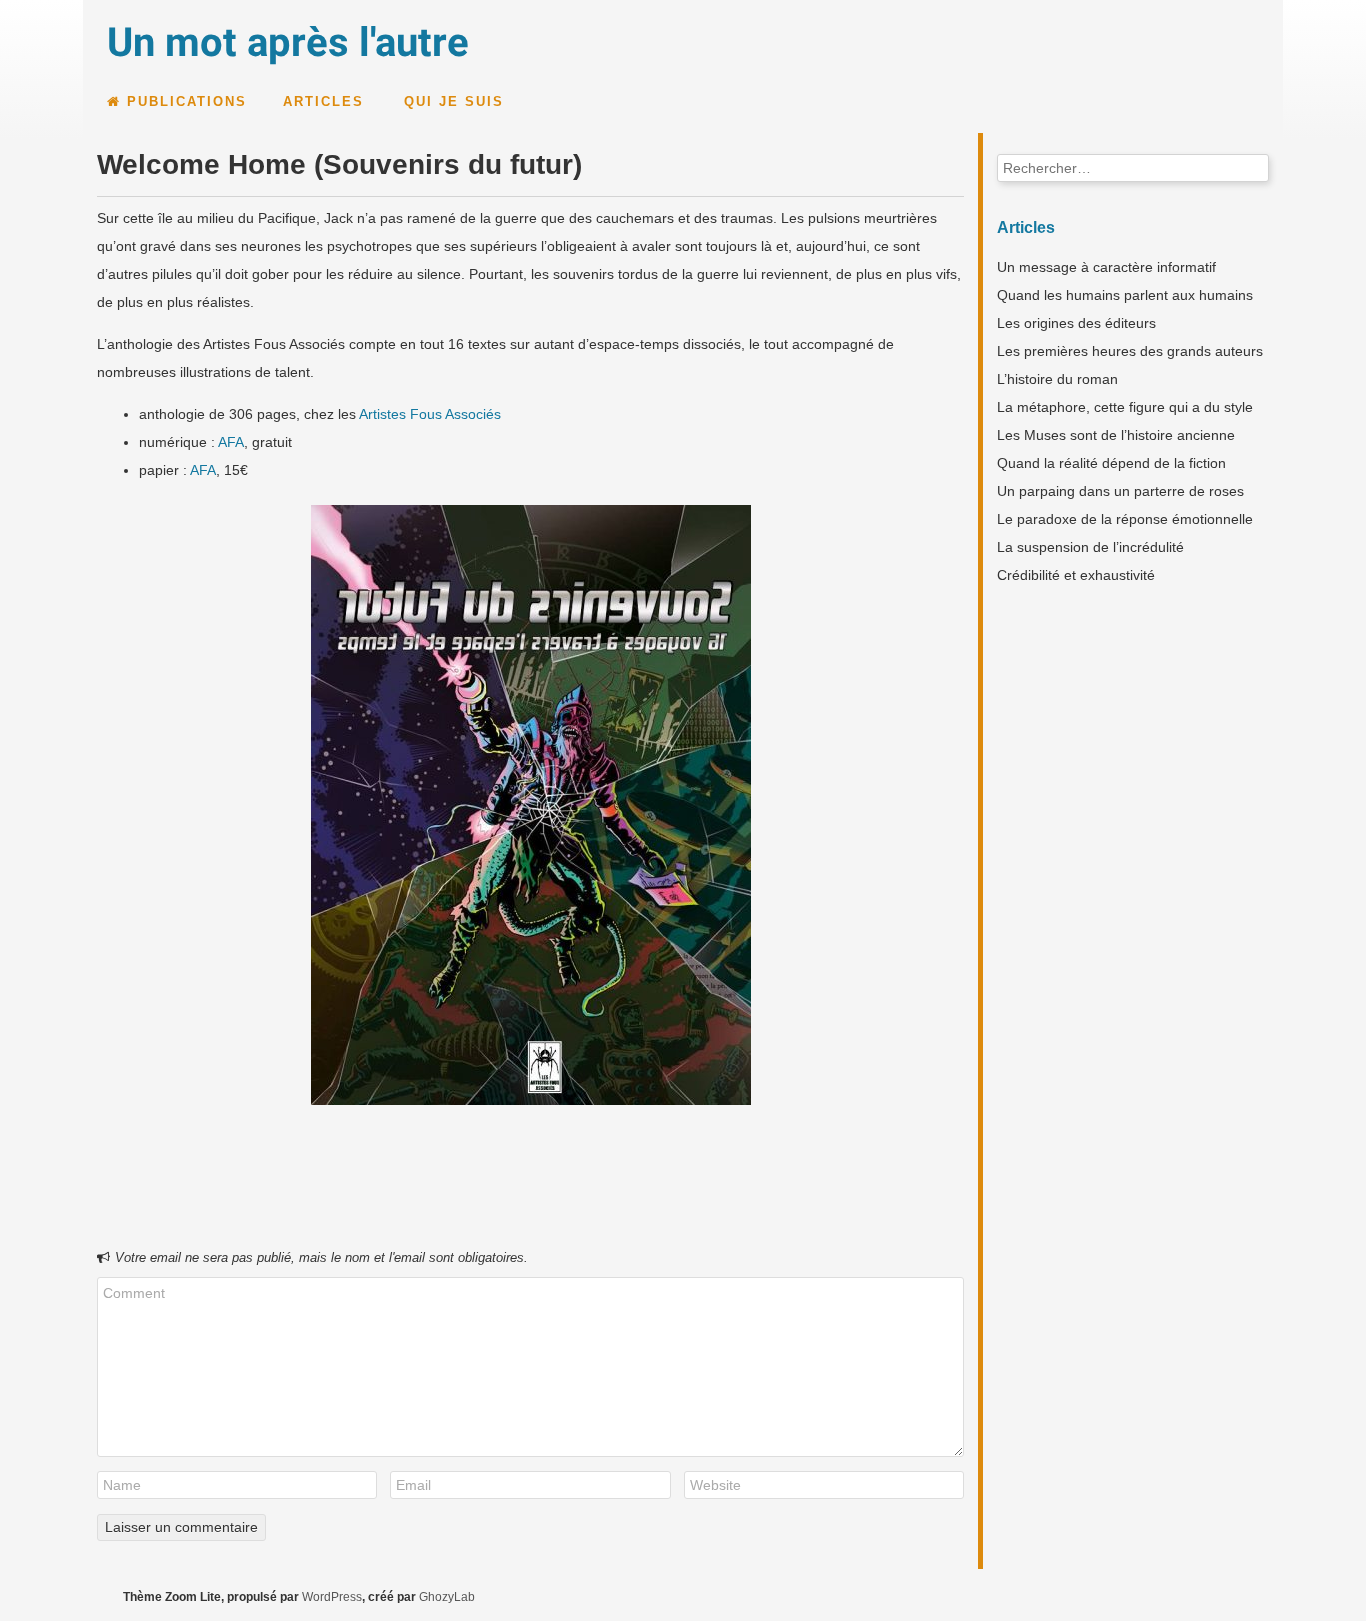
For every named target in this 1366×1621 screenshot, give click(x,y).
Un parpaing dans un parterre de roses (1120, 491)
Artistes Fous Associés (430, 414)
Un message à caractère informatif (1106, 267)
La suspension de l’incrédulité (1090, 547)
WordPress (332, 1597)
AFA (231, 442)
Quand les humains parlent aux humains (1125, 295)
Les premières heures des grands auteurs (1130, 351)
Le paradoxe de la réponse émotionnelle (1125, 519)
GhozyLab (447, 1597)
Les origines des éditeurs (1076, 323)
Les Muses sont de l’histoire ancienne (1116, 435)
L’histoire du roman (1057, 379)
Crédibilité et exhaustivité (1076, 575)
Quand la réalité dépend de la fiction (1111, 463)
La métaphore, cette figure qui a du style (1125, 407)
